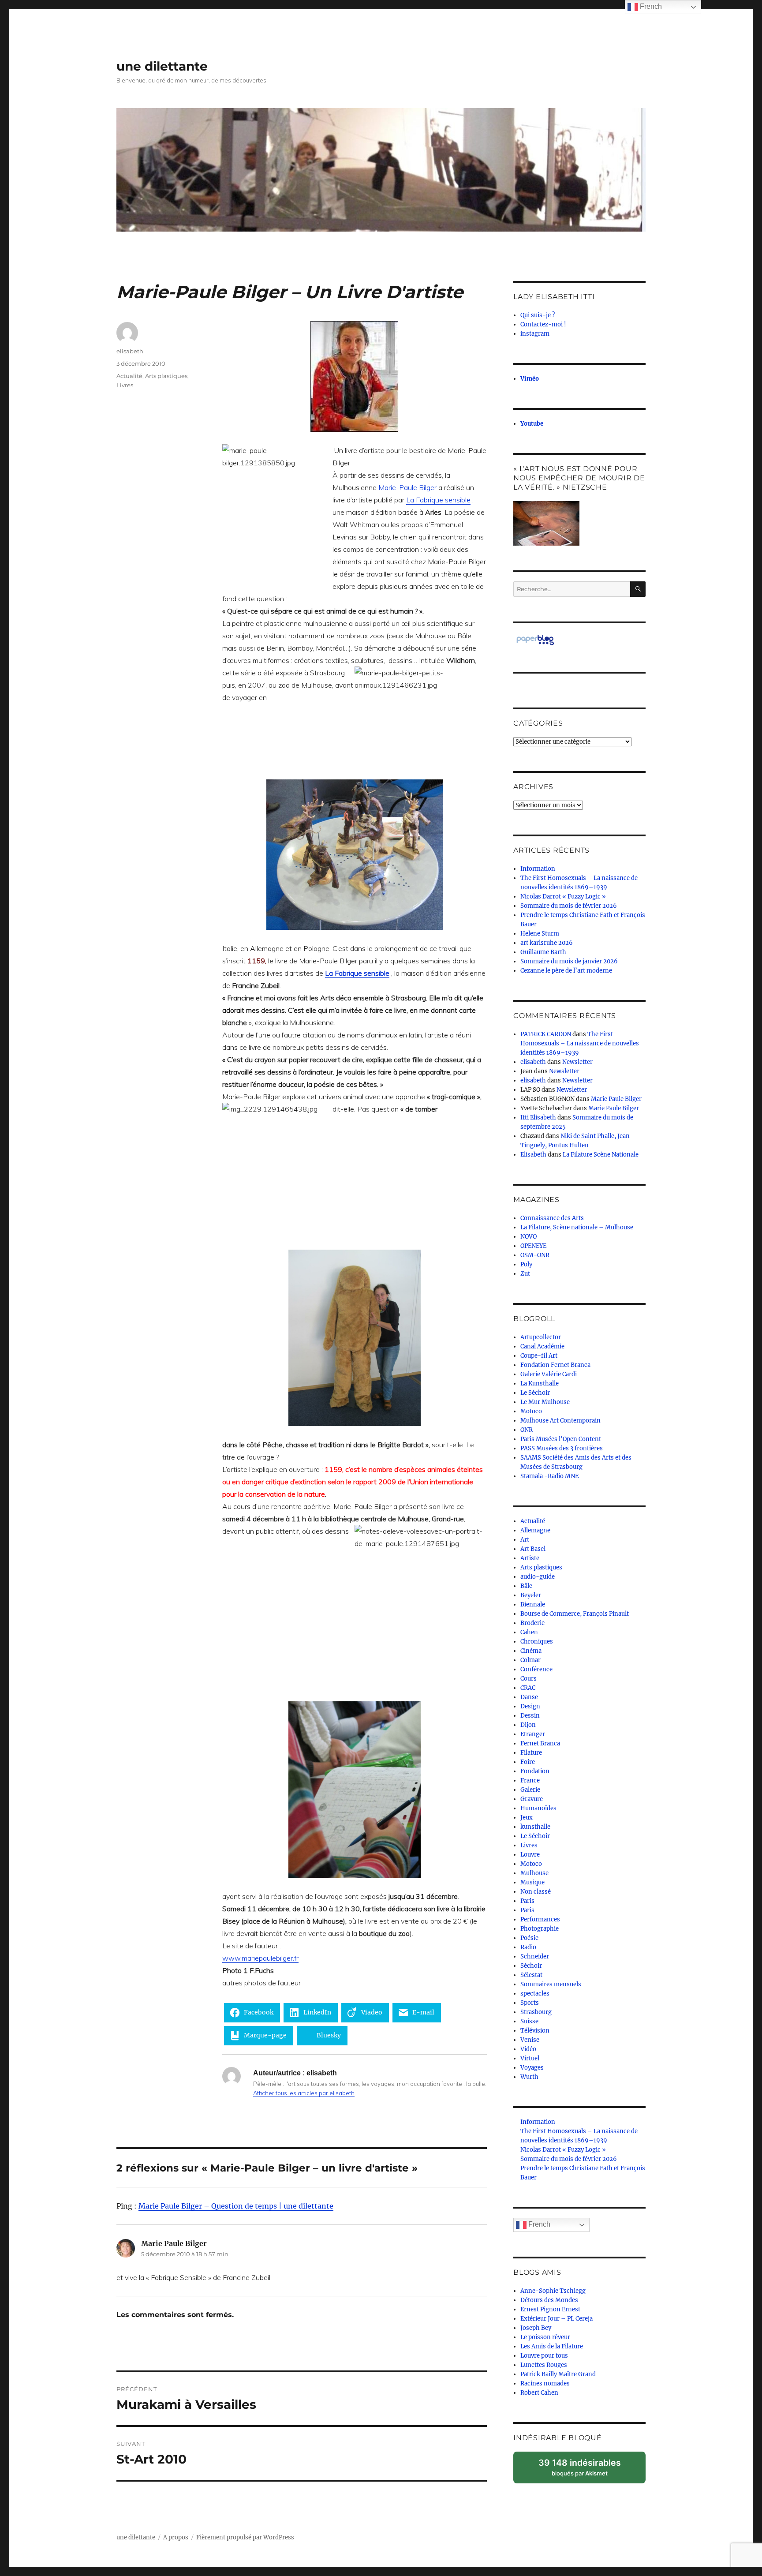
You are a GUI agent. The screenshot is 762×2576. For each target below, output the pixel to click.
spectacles (535, 1994)
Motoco (531, 1411)
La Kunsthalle (540, 1383)
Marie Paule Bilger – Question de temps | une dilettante (236, 2206)
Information (538, 869)
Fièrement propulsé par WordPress (245, 2537)
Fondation (535, 1771)
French (538, 2224)
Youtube (532, 424)
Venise (530, 2040)
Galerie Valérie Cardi (549, 1374)
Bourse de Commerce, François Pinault (575, 1614)
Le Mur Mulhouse (545, 1402)
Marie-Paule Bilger (408, 487)
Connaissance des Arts (552, 1218)
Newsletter (577, 1062)
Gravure (532, 1799)
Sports (530, 2003)
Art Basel (533, 1549)
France (530, 1780)
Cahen (529, 1632)
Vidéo (528, 2049)
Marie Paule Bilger (616, 1099)
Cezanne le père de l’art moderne (566, 971)
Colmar (530, 1660)
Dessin (530, 1716)
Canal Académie (542, 1346)
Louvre (530, 1855)
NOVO (529, 1237)
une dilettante (162, 66)
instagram (535, 334)
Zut (525, 1274)
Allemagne (535, 1530)
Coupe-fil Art (539, 1356)
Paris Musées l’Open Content (561, 1439)
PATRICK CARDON (546, 1034)
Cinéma (531, 1651)
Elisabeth (533, 1155)
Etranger (533, 1734)
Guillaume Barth (543, 952)
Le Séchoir (535, 1393)
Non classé (536, 1892)
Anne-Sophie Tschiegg (553, 2291)
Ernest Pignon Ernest (550, 2309)
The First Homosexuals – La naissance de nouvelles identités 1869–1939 (580, 1043)
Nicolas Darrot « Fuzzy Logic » (563, 897)
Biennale (533, 1604)
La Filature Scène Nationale (601, 1155)
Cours (529, 1679)
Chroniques (537, 1642)
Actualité (129, 376)
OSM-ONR (535, 1255)
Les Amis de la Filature (552, 2346)
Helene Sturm (540, 934)
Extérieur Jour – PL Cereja (557, 2319)
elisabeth (130, 351)
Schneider (535, 1956)
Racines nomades (545, 2383)
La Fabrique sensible (438, 500)
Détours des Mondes (549, 2300)
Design (530, 1706)
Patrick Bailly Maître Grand (558, 2374)
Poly (526, 1264)
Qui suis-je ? (538, 315)
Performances (540, 1919)
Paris (527, 1901)
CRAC (528, 1688)
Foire (528, 1762)
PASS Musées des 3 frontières (562, 1448)
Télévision (535, 2031)
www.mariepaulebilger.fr (260, 1958)
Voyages (532, 2068)
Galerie (530, 1790)
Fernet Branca (540, 1743)
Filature (531, 1753)
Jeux (527, 1818)
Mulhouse (534, 1873)
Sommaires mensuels (551, 1984)
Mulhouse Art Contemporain (560, 1421)
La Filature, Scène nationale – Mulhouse (577, 1227)
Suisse (529, 2021)
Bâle (526, 1586)
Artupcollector (541, 1337)
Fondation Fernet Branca (555, 1365)
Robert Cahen (539, 2393)
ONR (527, 1430)
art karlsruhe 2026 (547, 943)
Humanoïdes (538, 1808)
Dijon (528, 1725)
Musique (532, 1882)
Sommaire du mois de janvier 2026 (569, 961)
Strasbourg (536, 2012)
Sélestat (531, 1975)
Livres (125, 385)
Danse (529, 1697)
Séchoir (531, 1966)
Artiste (530, 1558)
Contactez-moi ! (543, 324)
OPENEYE (533, 1246)
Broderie (532, 1623)
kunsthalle (535, 1827)
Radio (528, 1947)
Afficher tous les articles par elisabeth (304, 2093)
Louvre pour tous (544, 2356)
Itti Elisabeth (538, 1118)
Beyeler (531, 1595)
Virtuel (530, 2058)
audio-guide (538, 1577)
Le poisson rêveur (545, 2337)
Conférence (536, 1669)
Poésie (529, 1938)
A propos (176, 2537)
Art (525, 1540)
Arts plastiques (166, 376)
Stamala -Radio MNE (549, 1476)
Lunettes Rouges (544, 2365)
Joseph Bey (536, 2328)
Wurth (529, 2077)
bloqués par (584, 2470)
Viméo (530, 379)
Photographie (540, 1929)
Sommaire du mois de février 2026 (569, 906)
